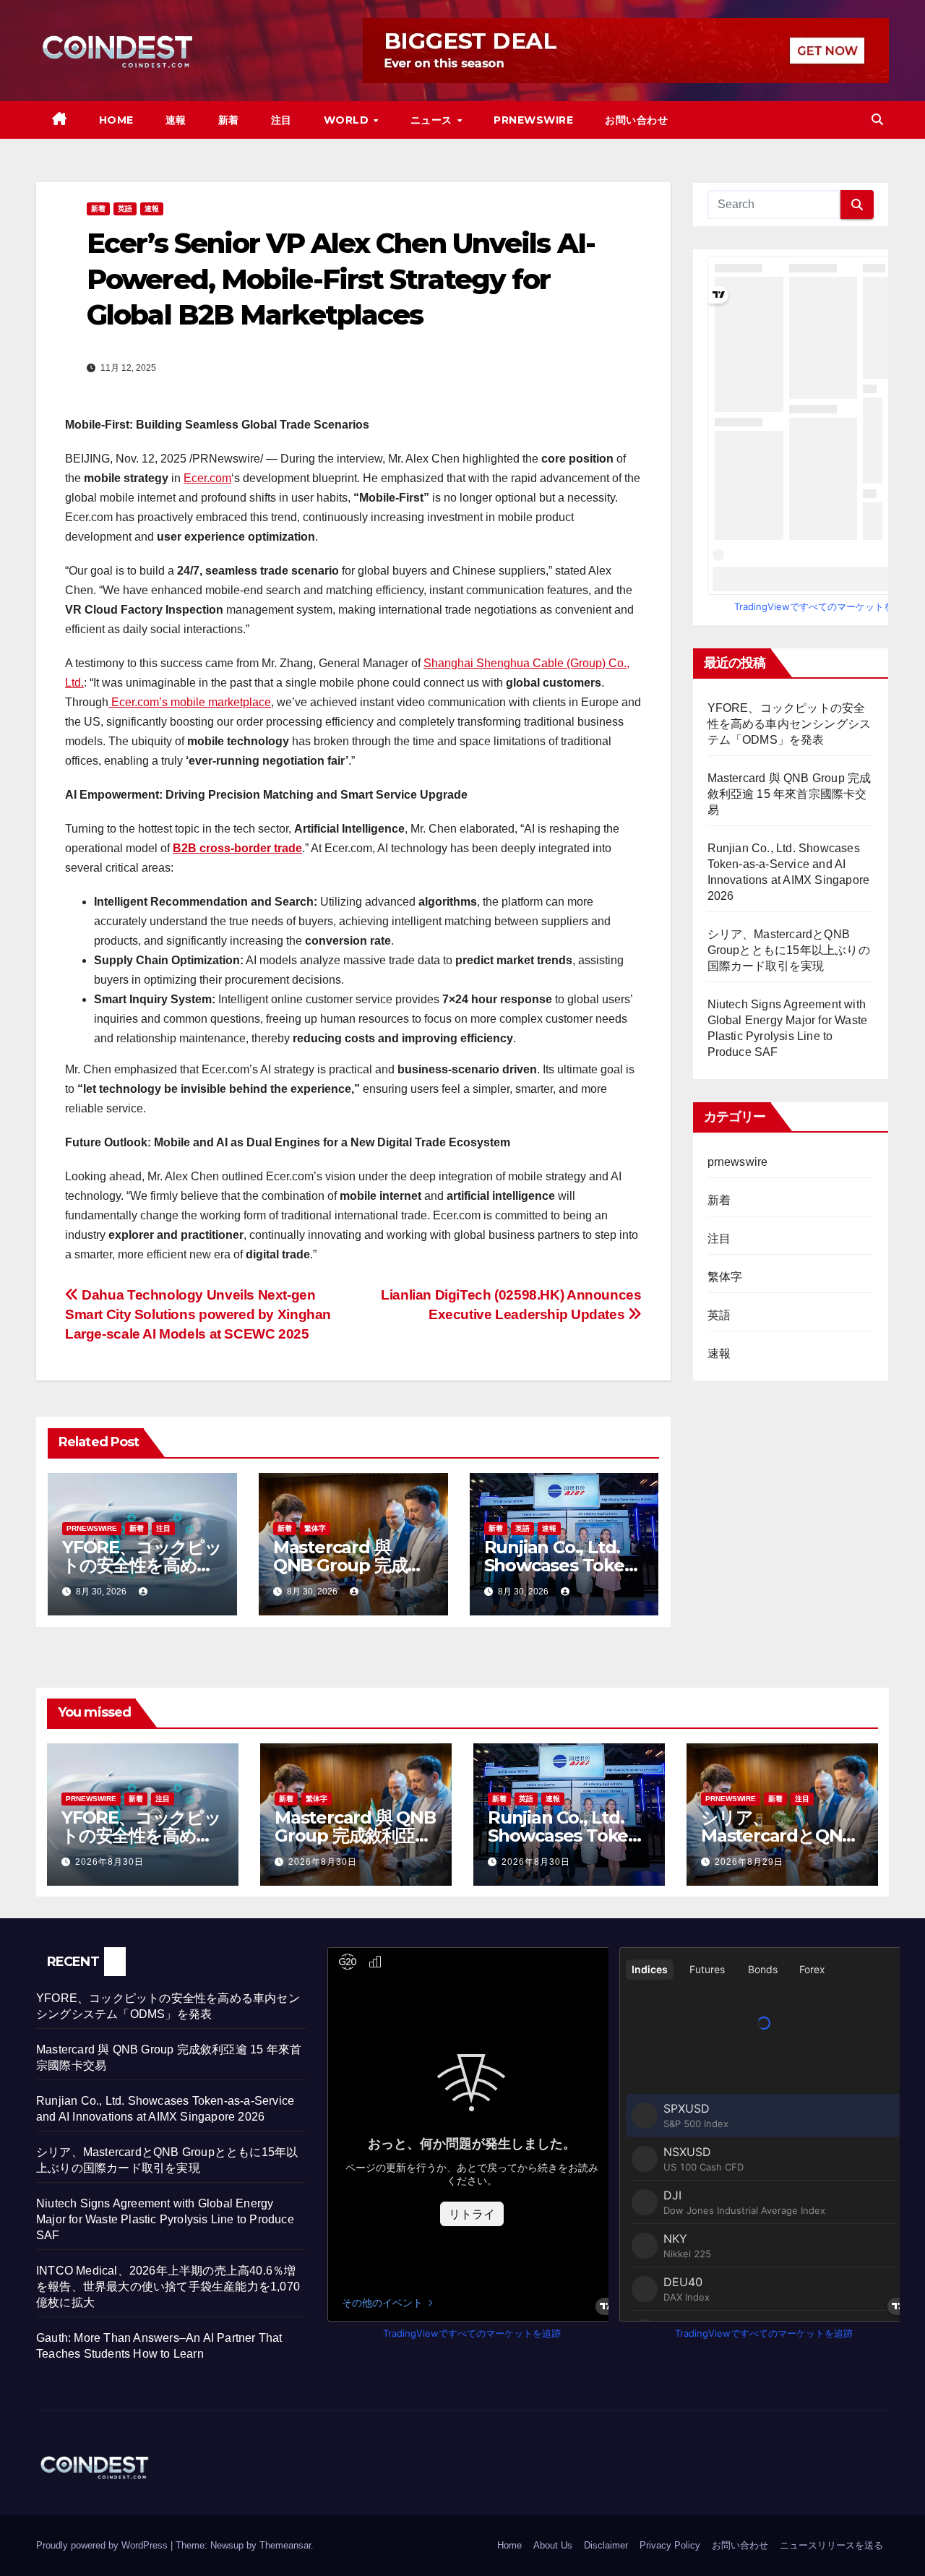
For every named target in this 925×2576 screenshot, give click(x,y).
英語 (125, 209)
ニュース (433, 120)
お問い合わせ (636, 120)
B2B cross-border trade (237, 848)
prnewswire (92, 1528)
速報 (176, 120)
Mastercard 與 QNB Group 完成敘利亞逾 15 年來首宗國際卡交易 (790, 794)
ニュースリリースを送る (831, 2545)
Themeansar (285, 2545)
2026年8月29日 (749, 1862)
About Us (553, 2545)
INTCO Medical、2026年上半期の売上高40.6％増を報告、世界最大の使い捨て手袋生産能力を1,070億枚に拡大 (168, 2287)
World (348, 120)
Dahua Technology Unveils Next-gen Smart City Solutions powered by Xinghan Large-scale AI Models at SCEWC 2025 (198, 1314)
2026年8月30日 (109, 1862)
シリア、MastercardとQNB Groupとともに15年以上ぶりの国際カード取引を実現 (789, 950)
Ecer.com (207, 478)
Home (116, 120)
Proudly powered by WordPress (103, 2545)
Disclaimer (606, 2545)
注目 (281, 120)
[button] (877, 120)
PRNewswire (533, 120)
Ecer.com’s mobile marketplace (190, 702)
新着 (229, 120)
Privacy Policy (670, 2545)
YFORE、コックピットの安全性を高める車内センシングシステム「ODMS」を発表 (790, 724)
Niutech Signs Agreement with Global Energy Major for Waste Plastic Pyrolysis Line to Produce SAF (165, 2219)
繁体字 (315, 1528)
